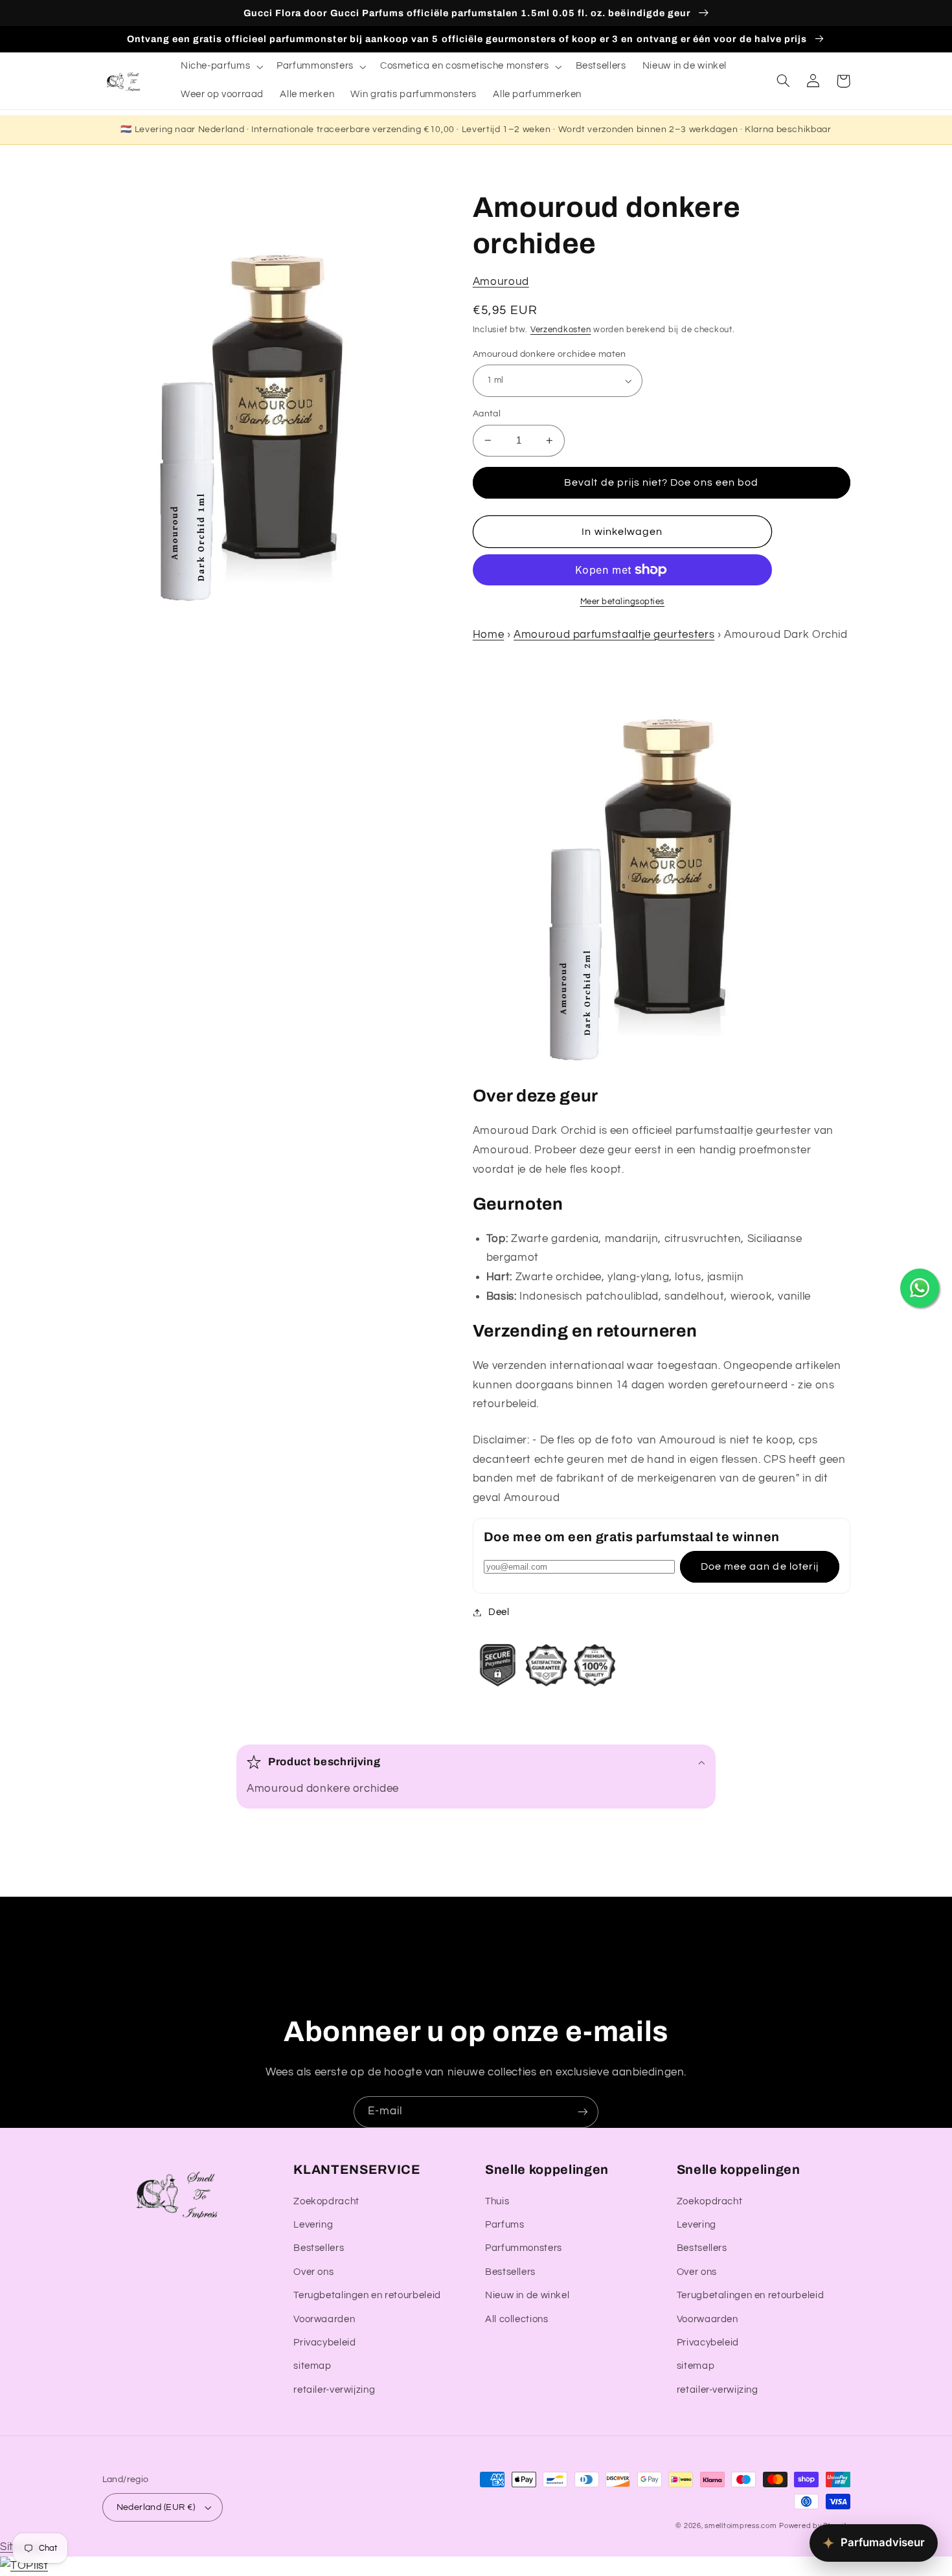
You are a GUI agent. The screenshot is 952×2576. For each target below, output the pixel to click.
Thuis (497, 2201)
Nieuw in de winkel (527, 2295)
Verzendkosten (561, 330)
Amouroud (501, 282)
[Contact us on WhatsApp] (920, 1288)
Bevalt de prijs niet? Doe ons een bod (661, 482)
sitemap (312, 2366)
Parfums (504, 2225)
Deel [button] (499, 1612)
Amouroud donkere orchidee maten (550, 354)
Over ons (313, 2272)
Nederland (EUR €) (156, 2507)
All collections (516, 2319)
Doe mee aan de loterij (760, 1566)
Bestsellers (319, 2248)
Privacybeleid (324, 2343)
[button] (220, 67)
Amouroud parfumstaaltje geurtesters (614, 635)
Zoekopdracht (326, 2201)
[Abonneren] (583, 2112)
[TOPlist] (24, 2566)
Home (489, 635)
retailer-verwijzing (334, 2390)
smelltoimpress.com (741, 2526)
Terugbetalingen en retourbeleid (367, 2295)
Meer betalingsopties (623, 602)
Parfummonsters (524, 2248)
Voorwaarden (324, 2319)
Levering (313, 2225)
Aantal (487, 414)
